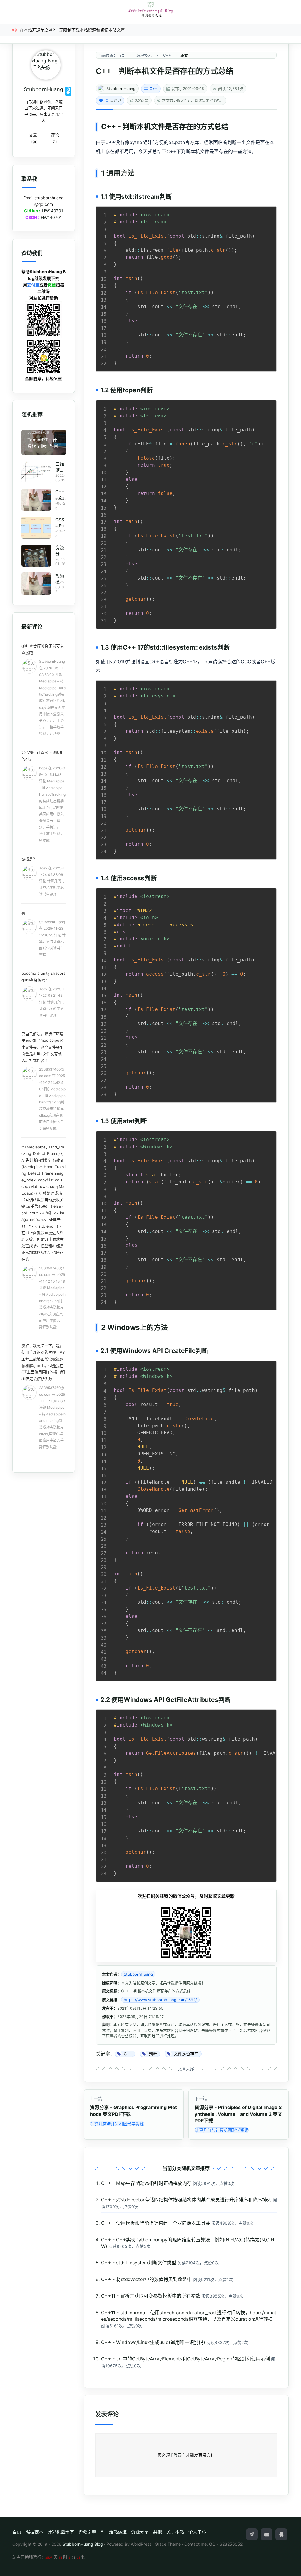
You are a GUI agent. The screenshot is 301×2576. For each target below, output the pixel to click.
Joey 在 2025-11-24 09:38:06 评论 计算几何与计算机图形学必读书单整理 (52, 881)
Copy (269, 213)
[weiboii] (252, 2534)
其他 (158, 2532)
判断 (130, 127)
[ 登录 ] (178, 2455)
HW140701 (53, 211)
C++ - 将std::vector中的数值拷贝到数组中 (146, 2279)
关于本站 (175, 2532)
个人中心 (197, 2532)
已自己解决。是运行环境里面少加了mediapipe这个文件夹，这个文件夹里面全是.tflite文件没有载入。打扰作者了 (42, 1047)
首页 (17, 2532)
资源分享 (140, 2532)
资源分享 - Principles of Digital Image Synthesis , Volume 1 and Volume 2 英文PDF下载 (238, 2114)
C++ (154, 89)
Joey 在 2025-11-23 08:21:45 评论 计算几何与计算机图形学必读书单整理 (52, 1002)
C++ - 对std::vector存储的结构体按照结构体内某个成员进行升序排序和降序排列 (186, 2200)
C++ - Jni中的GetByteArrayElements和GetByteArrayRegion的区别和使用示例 (185, 2359)
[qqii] (281, 2534)
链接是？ (29, 859)
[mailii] (267, 2534)
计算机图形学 (61, 2532)
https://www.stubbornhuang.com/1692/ (160, 2000)
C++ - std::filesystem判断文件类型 (139, 2263)
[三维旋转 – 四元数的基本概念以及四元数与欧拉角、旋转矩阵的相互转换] (36, 472)
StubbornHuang (121, 89)
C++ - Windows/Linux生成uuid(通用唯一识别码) (153, 2342)
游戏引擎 (87, 2532)
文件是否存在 (172, 127)
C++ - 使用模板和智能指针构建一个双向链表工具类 (156, 2223)
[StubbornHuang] (46, 65)
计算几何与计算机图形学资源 (117, 2124)
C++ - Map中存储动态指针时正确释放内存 (146, 2183)
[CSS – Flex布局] (36, 528)
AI (103, 2532)
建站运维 (118, 2532)
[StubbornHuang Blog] (150, 10)
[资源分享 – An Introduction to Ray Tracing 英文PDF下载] (36, 556)
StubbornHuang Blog (83, 2544)
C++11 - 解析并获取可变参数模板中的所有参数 (151, 2296)
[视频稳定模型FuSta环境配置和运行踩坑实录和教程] (36, 584)
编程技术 (34, 2532)
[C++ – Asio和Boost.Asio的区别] (36, 500)
